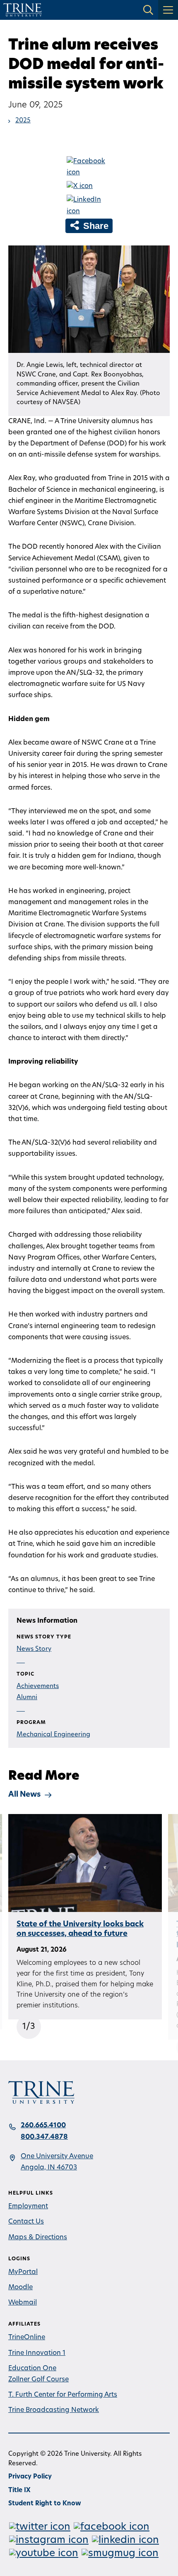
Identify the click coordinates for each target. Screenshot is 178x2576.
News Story (34, 1649)
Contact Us (26, 2222)
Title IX (19, 2491)
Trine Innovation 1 (37, 2353)
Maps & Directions (38, 2238)
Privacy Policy (30, 2477)
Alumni (27, 1698)
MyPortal (23, 2272)
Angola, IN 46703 (49, 2168)
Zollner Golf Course (38, 2380)
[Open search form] (148, 10)
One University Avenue (57, 2157)
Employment (28, 2207)
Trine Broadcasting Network (54, 2410)
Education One (32, 2369)
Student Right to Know (45, 2504)
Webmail (23, 2303)
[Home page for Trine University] (23, 10)
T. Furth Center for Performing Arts (63, 2395)
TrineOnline (27, 2338)
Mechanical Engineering (53, 1735)
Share (95, 226)
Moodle (20, 2288)
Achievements (38, 1687)
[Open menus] (168, 10)
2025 (23, 121)
